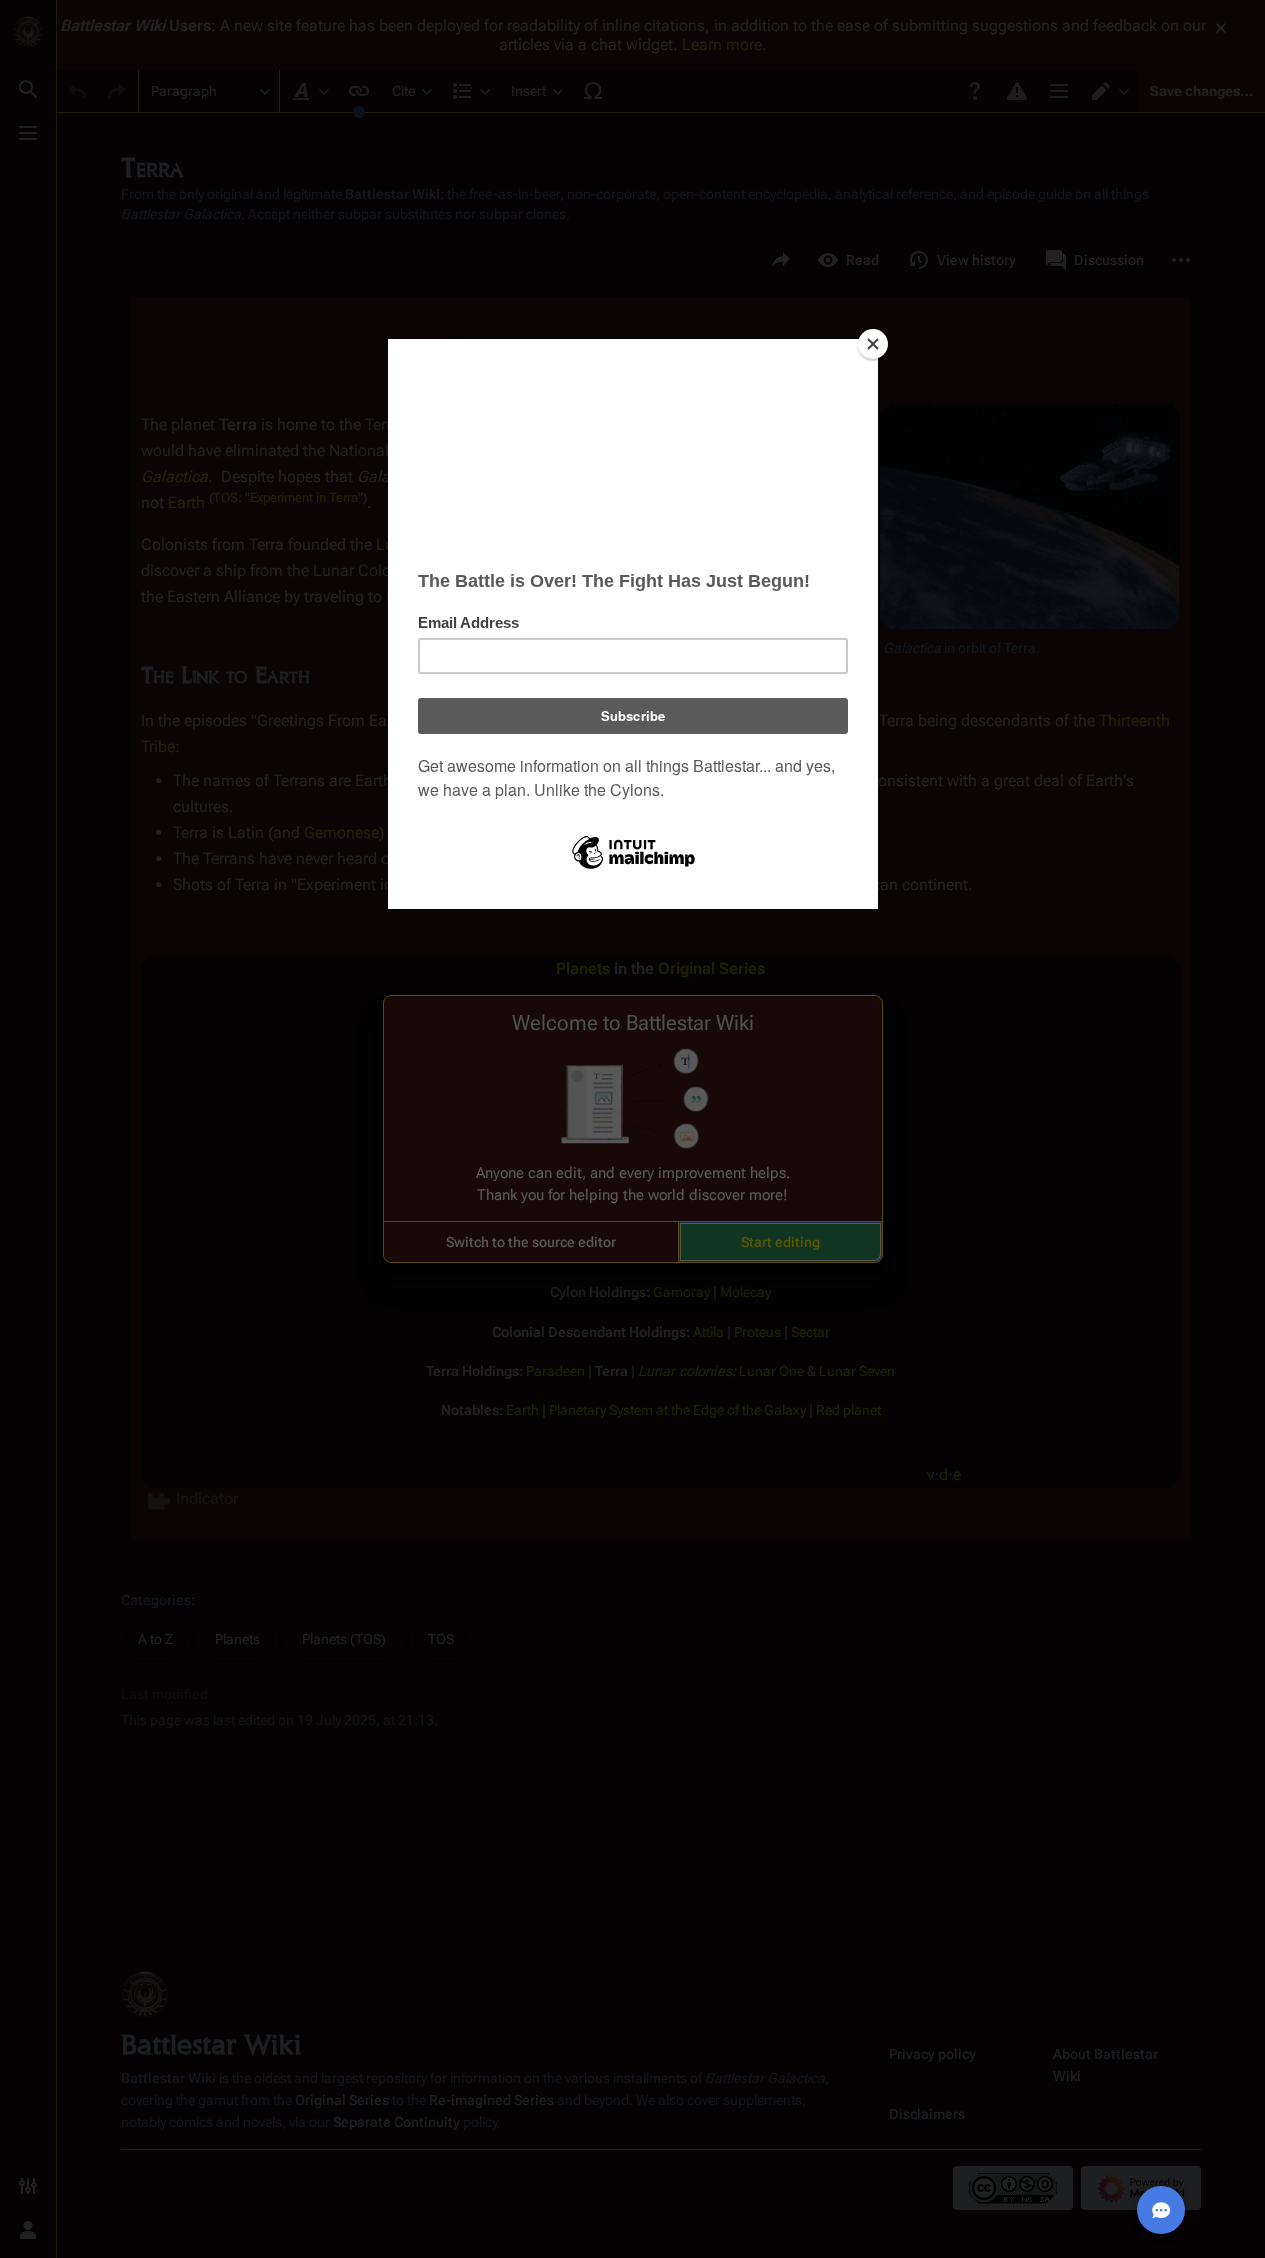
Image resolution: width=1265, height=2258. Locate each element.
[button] (531, 1242)
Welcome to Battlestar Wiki (633, 1023)
